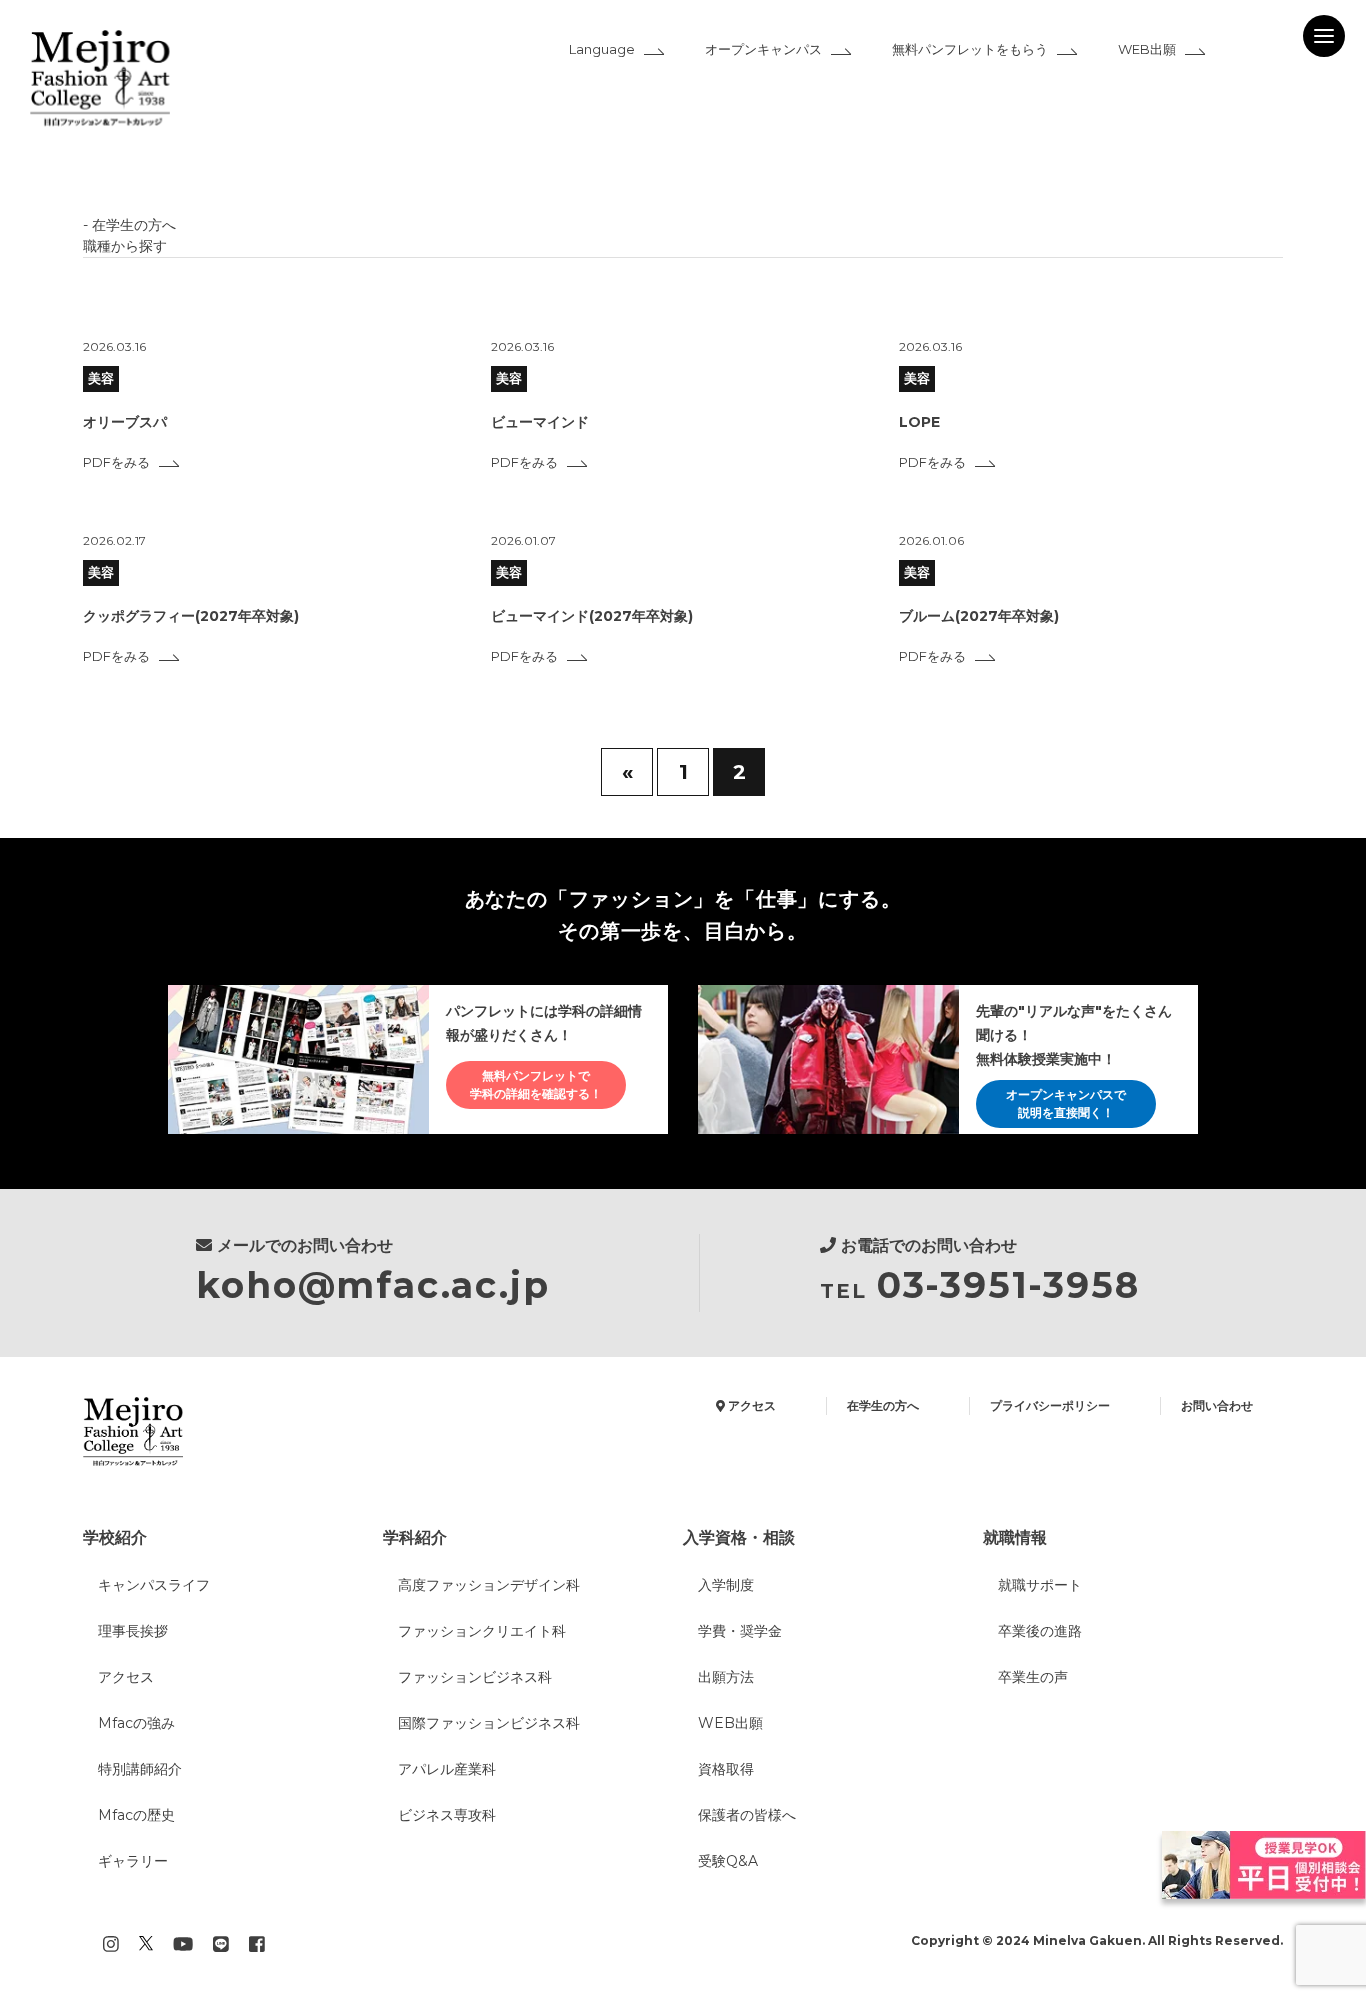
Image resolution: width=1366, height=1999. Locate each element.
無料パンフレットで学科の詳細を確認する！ (536, 1084)
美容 (101, 378)
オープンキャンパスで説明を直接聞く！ (1066, 1103)
